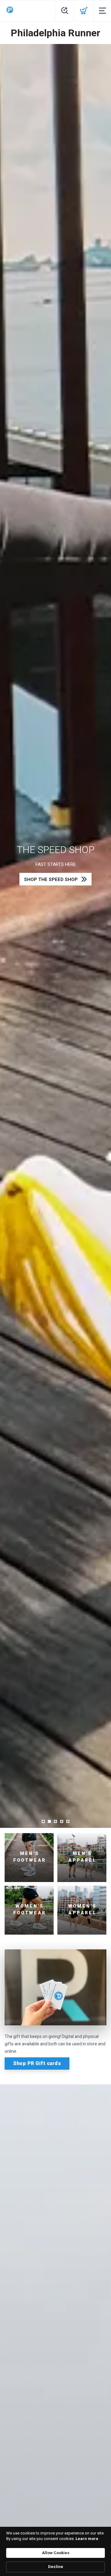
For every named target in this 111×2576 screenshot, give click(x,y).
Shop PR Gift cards (37, 2063)
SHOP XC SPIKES (51, 886)
